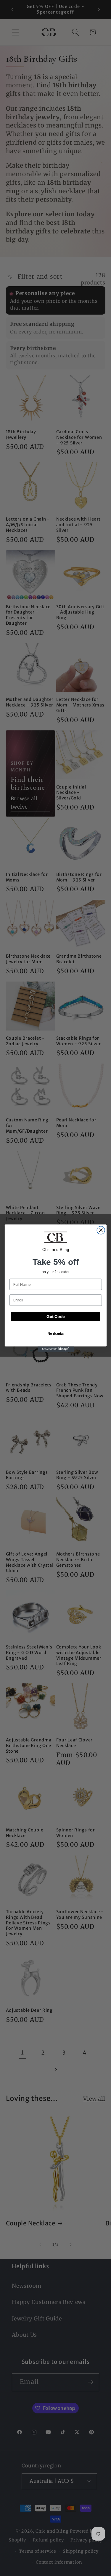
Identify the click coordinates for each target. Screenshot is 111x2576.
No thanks (55, 1333)
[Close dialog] (101, 1230)
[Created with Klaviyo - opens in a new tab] (55, 1349)
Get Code (55, 1317)
